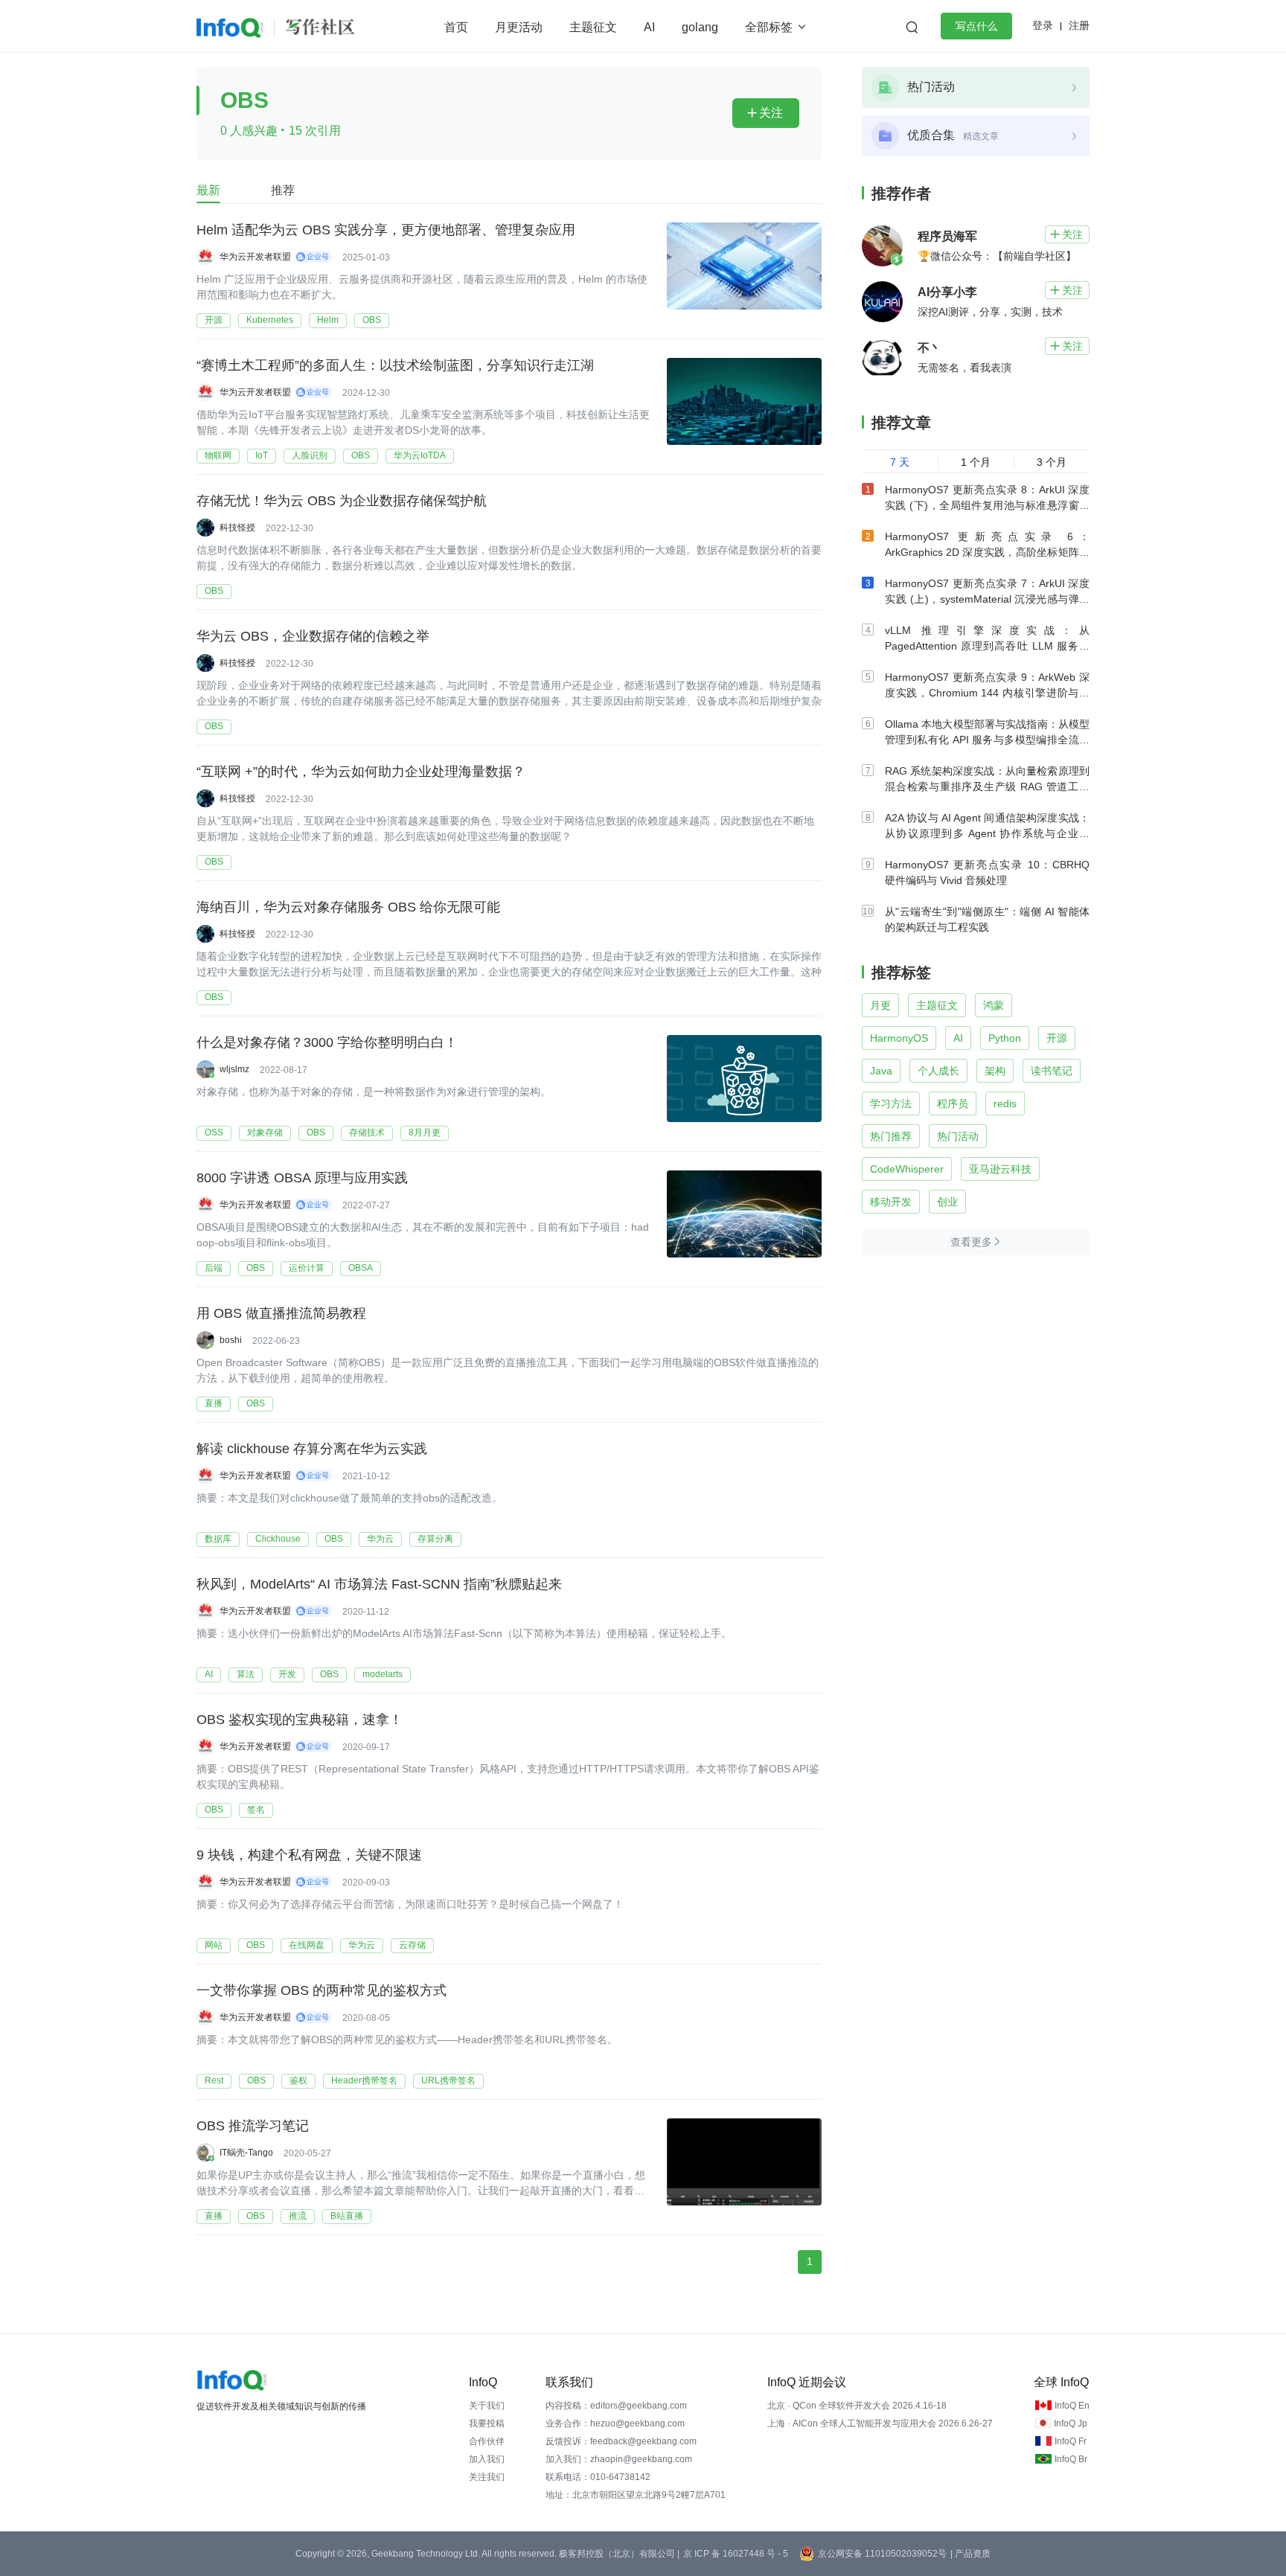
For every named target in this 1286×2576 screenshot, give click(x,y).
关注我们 (487, 2477)
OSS (214, 1132)
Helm (328, 320)
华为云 (380, 1539)
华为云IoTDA (420, 455)
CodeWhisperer (907, 1169)
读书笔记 (1052, 1071)
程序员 (953, 1103)
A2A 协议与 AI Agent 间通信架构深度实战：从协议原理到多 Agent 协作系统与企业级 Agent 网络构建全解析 (987, 833)
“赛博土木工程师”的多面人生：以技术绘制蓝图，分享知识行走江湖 (395, 365)
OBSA (361, 1268)
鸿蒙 (994, 1005)
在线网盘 (307, 1945)
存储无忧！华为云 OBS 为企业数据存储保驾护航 (342, 501)
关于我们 (487, 2406)
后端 (214, 1268)
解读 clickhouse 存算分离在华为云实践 (312, 1449)
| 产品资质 (970, 2554)
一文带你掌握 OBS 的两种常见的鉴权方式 (321, 1990)
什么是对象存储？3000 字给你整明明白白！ (327, 1042)
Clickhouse (278, 1539)
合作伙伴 (487, 2441)
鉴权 (298, 2080)
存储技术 (367, 1132)
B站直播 (347, 2216)
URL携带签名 (448, 2080)
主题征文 (593, 27)
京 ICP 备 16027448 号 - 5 (736, 2554)
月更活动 (519, 27)
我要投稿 (487, 2423)
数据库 (218, 1539)
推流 (298, 2216)
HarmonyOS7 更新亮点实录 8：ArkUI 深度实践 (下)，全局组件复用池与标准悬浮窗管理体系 (987, 505)
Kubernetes (270, 320)
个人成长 (938, 1071)
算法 (246, 1674)
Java (881, 1071)
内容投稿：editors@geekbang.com (616, 2406)
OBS (372, 320)
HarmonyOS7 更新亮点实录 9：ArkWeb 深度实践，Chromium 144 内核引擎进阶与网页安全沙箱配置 (987, 693)
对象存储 (265, 1132)
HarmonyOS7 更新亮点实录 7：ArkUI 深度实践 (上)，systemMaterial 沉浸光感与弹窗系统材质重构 (987, 599)
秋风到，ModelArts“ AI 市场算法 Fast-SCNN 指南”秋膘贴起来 (379, 1584)
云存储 (412, 1945)
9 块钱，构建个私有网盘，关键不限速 (309, 1855)
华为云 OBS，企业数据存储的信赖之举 (313, 636)
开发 (287, 1674)
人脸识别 (310, 455)
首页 (456, 27)
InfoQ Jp (1071, 2423)
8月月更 (425, 1132)
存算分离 (435, 1539)
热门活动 (958, 1136)
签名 (256, 1810)
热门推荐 (891, 1136)
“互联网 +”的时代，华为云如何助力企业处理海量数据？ (361, 772)
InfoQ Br (1071, 2459)
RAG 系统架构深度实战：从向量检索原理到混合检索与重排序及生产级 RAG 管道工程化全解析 (987, 786)
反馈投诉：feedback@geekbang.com (621, 2441)
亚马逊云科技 (1000, 1169)
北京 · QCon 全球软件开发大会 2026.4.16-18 (857, 2406)
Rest (214, 2080)
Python (1005, 1038)
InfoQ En (1072, 2406)
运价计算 (307, 1268)
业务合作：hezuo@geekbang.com (615, 2423)
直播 (214, 1403)
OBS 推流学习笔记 (253, 2126)
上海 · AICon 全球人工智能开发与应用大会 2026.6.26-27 (880, 2423)
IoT (262, 455)
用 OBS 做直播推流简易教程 (281, 1313)
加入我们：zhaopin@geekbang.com (619, 2459)
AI (649, 27)
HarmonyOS (899, 1038)
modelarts (383, 1674)
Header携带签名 (364, 2080)
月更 (880, 1005)
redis (1005, 1103)
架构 (995, 1071)
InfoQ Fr (1071, 2441)
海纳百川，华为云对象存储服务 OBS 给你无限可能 (348, 907)
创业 (947, 1202)
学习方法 (891, 1103)
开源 (214, 320)
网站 (214, 1945)
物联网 (218, 455)
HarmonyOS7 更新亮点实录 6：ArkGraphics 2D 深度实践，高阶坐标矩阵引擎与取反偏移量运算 (987, 552)
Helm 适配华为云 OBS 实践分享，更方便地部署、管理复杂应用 (386, 230)
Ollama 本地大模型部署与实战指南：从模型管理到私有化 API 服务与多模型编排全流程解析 (987, 740)
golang (700, 27)
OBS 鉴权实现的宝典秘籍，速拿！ (300, 1720)
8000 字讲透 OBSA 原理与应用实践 (302, 1178)
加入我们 (487, 2459)
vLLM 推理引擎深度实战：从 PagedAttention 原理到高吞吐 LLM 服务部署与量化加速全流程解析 (987, 646)
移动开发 (891, 1202)
